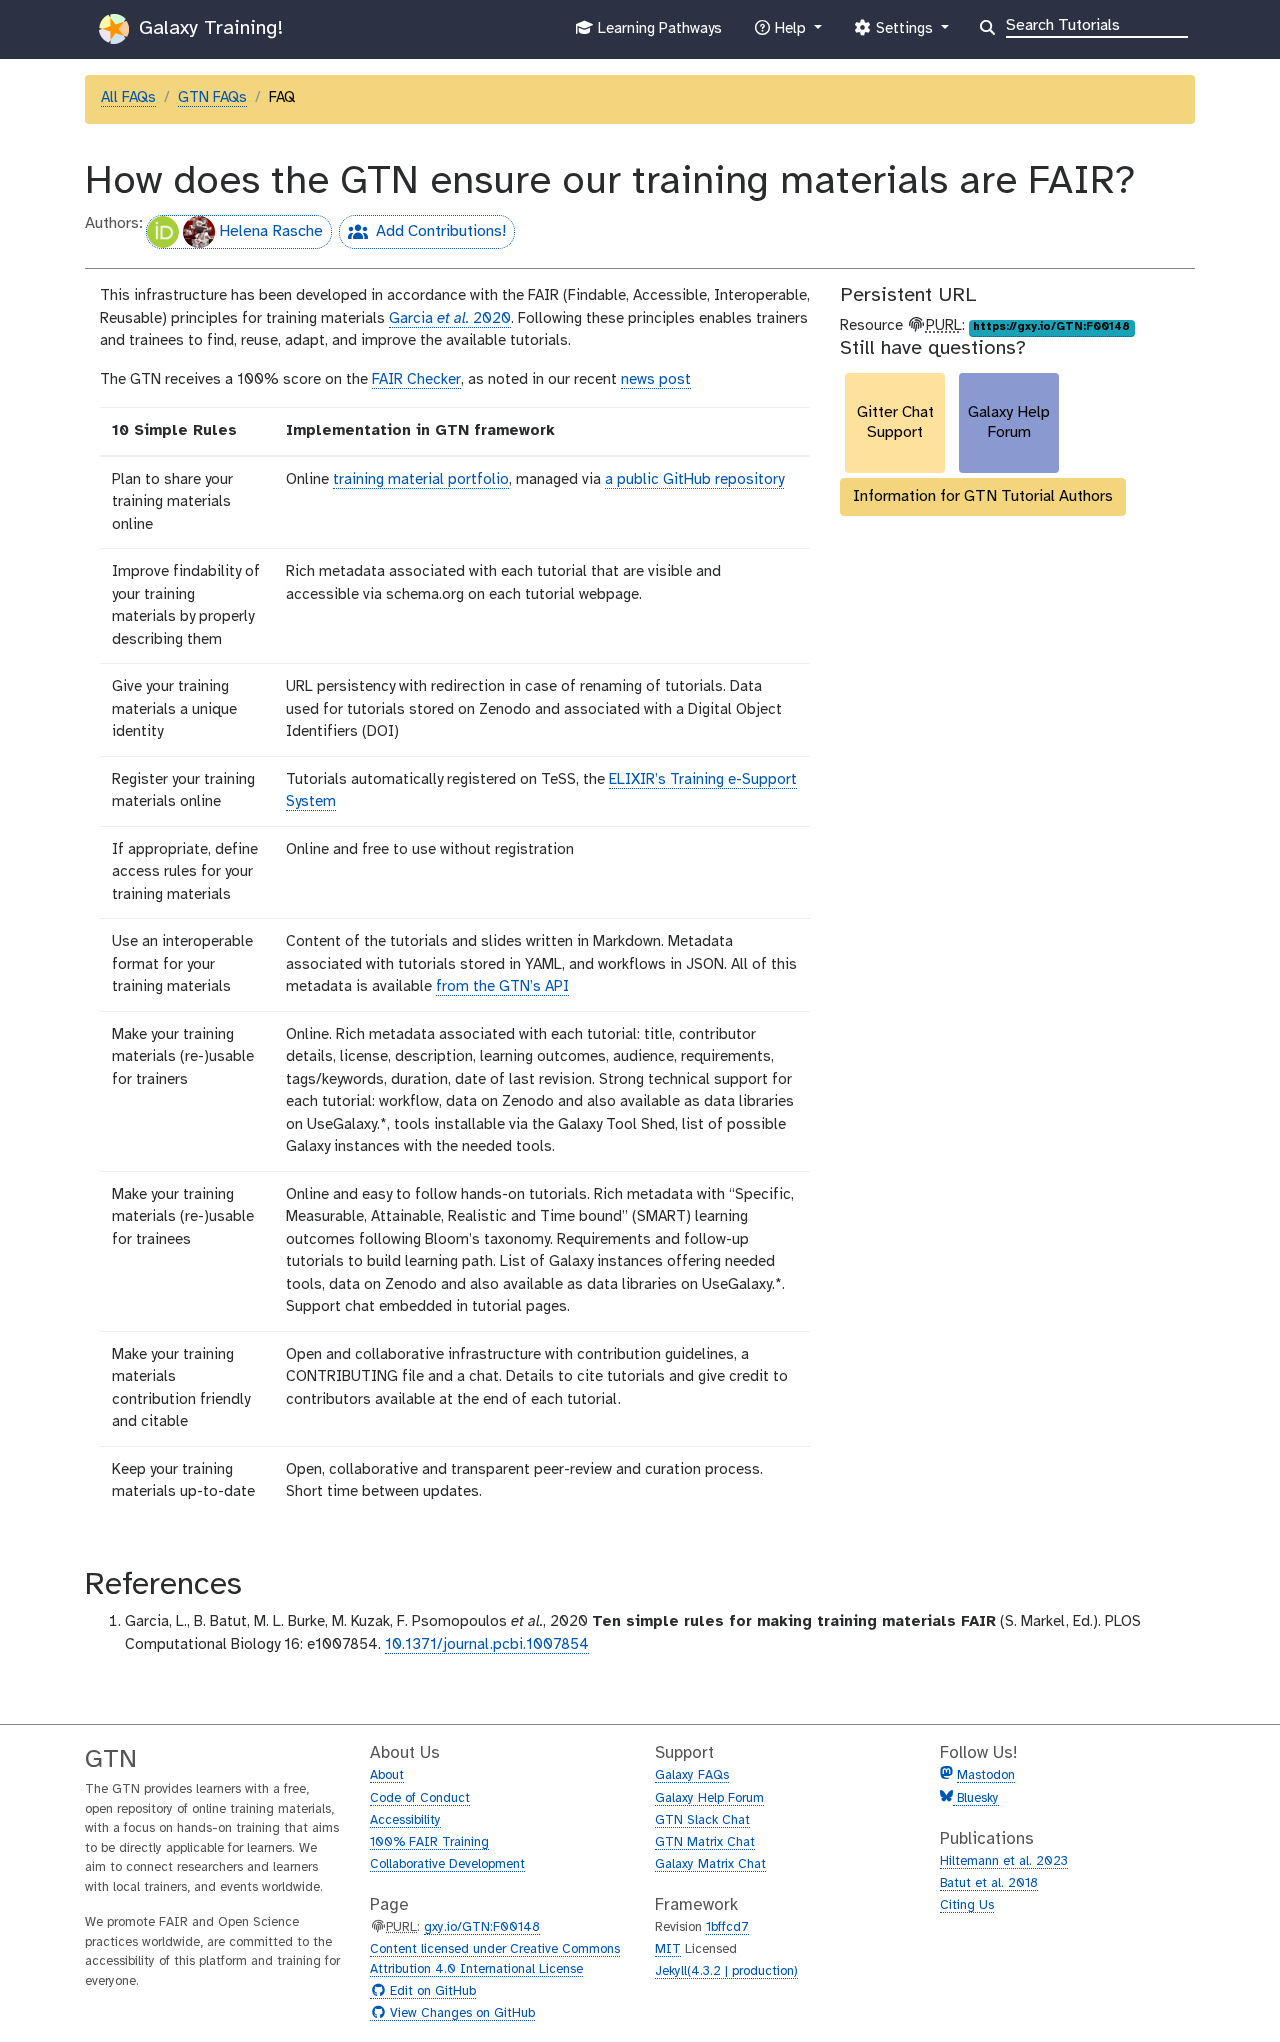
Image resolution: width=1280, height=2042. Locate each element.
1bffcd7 (727, 1927)
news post (656, 380)
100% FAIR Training (429, 1842)
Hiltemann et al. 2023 (1004, 1861)
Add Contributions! (422, 235)
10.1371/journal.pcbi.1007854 (487, 1645)
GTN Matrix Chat (705, 1842)
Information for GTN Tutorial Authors (983, 496)
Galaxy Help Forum (709, 1798)
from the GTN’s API (502, 987)
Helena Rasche (271, 231)
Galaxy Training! (208, 28)
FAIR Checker (416, 380)
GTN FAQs (212, 98)
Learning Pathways (657, 34)
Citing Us (967, 1905)
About (387, 1775)
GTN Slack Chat (702, 1820)
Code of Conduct (420, 1798)
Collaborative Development (447, 1864)
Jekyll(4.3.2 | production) (726, 1971)
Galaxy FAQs (692, 1775)
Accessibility (405, 1820)
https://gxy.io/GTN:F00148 (1051, 327)
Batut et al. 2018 (989, 1883)
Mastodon (986, 1775)
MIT (668, 1949)
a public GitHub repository (694, 480)
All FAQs (128, 98)
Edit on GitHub (430, 1992)
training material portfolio (421, 480)
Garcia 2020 (450, 319)
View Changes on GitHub (460, 2014)
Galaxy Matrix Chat (710, 1864)
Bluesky (976, 1798)
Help (790, 34)
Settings (904, 34)
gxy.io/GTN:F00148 (482, 1927)
